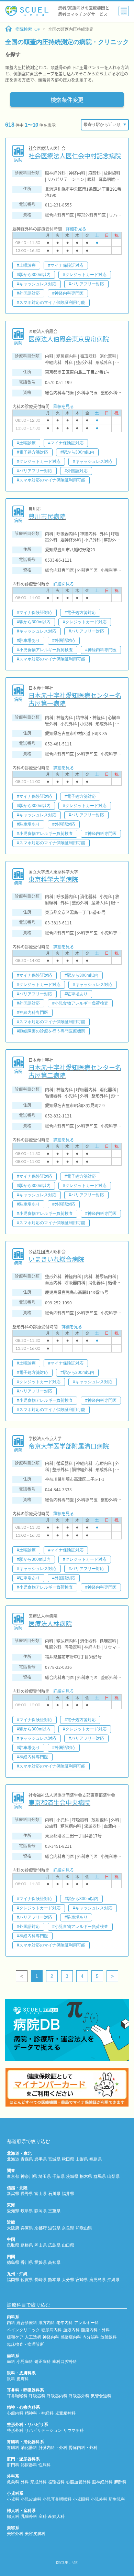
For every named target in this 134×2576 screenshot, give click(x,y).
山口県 (68, 2245)
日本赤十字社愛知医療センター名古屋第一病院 (75, 699)
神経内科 (51, 2337)
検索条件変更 (67, 99)
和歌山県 (84, 2228)
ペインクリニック (23, 2330)
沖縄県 (113, 2280)
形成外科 (38, 2482)
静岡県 (41, 2211)
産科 (43, 2516)
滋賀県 (54, 2228)
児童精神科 (65, 2413)
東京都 (13, 2176)
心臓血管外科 (78, 2482)
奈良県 (68, 2228)
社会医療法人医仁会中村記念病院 (75, 156)
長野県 (27, 2194)
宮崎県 (82, 2280)
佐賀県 (27, 2280)
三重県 (54, 2211)
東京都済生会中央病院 (59, 1803)
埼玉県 (45, 2176)
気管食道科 (101, 2396)
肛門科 (13, 2465)
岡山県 (41, 2245)
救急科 (13, 2482)
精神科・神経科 (39, 2413)
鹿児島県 (98, 2280)
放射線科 (109, 2337)
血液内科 (71, 2330)
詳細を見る (76, 229)
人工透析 (33, 2337)
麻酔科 (120, 2482)
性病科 (45, 2465)
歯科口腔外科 (65, 2362)
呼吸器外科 (79, 2396)
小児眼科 (81, 2499)
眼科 (11, 2379)
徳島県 (13, 2262)
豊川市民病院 (47, 516)
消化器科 (29, 2448)
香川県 (27, 2262)
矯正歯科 (43, 2362)
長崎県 (41, 2280)
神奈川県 (29, 2176)
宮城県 (54, 2159)
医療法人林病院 (50, 1624)
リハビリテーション (43, 2430)
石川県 (54, 2194)
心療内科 (15, 2413)
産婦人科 (56, 2516)
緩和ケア (15, 2337)
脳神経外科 (102, 2482)
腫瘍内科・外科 (96, 2330)
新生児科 (117, 2499)
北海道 (13, 2159)
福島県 (96, 2159)
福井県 (68, 2194)
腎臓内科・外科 (83, 2448)
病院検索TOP (28, 29)
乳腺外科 (29, 2516)
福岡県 (13, 2280)
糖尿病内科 (52, 2330)
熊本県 (54, 2280)
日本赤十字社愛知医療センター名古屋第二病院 (75, 1072)
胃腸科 (13, 2448)
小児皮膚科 (31, 2499)
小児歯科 (25, 2362)
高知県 (54, 2262)
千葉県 (58, 2176)
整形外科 (15, 2430)
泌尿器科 (29, 2465)
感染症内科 (71, 2337)
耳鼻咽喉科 (17, 2396)
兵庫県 (27, 2228)
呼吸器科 (37, 2396)
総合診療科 (27, 2323)
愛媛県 (41, 2262)
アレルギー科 (87, 2323)
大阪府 (13, 2228)
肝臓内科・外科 (53, 2448)
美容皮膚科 (35, 2534)
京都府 (41, 2228)
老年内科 (65, 2323)
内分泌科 (91, 2337)
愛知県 (13, 2211)
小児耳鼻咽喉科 (57, 2499)
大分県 (68, 2280)
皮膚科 (23, 2379)
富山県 (41, 2194)
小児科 (13, 2499)
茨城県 (72, 2176)
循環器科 (56, 2482)
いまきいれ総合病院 (56, 1259)
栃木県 (86, 2176)
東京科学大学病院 (53, 879)
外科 (25, 2482)
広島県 (54, 2245)
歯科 (11, 2362)
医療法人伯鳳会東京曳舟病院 (69, 339)
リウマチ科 (74, 2430)
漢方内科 (47, 2323)
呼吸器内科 (57, 2396)
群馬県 (100, 2176)
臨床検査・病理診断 (25, 2344)
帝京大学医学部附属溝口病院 (69, 1446)
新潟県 (13, 2194)
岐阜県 (27, 2211)
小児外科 (99, 2499)
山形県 (82, 2159)
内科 (11, 2323)
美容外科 (15, 2534)
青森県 (27, 2159)
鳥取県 (13, 2245)
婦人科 (13, 2516)
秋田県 (68, 2159)
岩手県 (41, 2159)
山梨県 (113, 2176)
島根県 (27, 2245)
